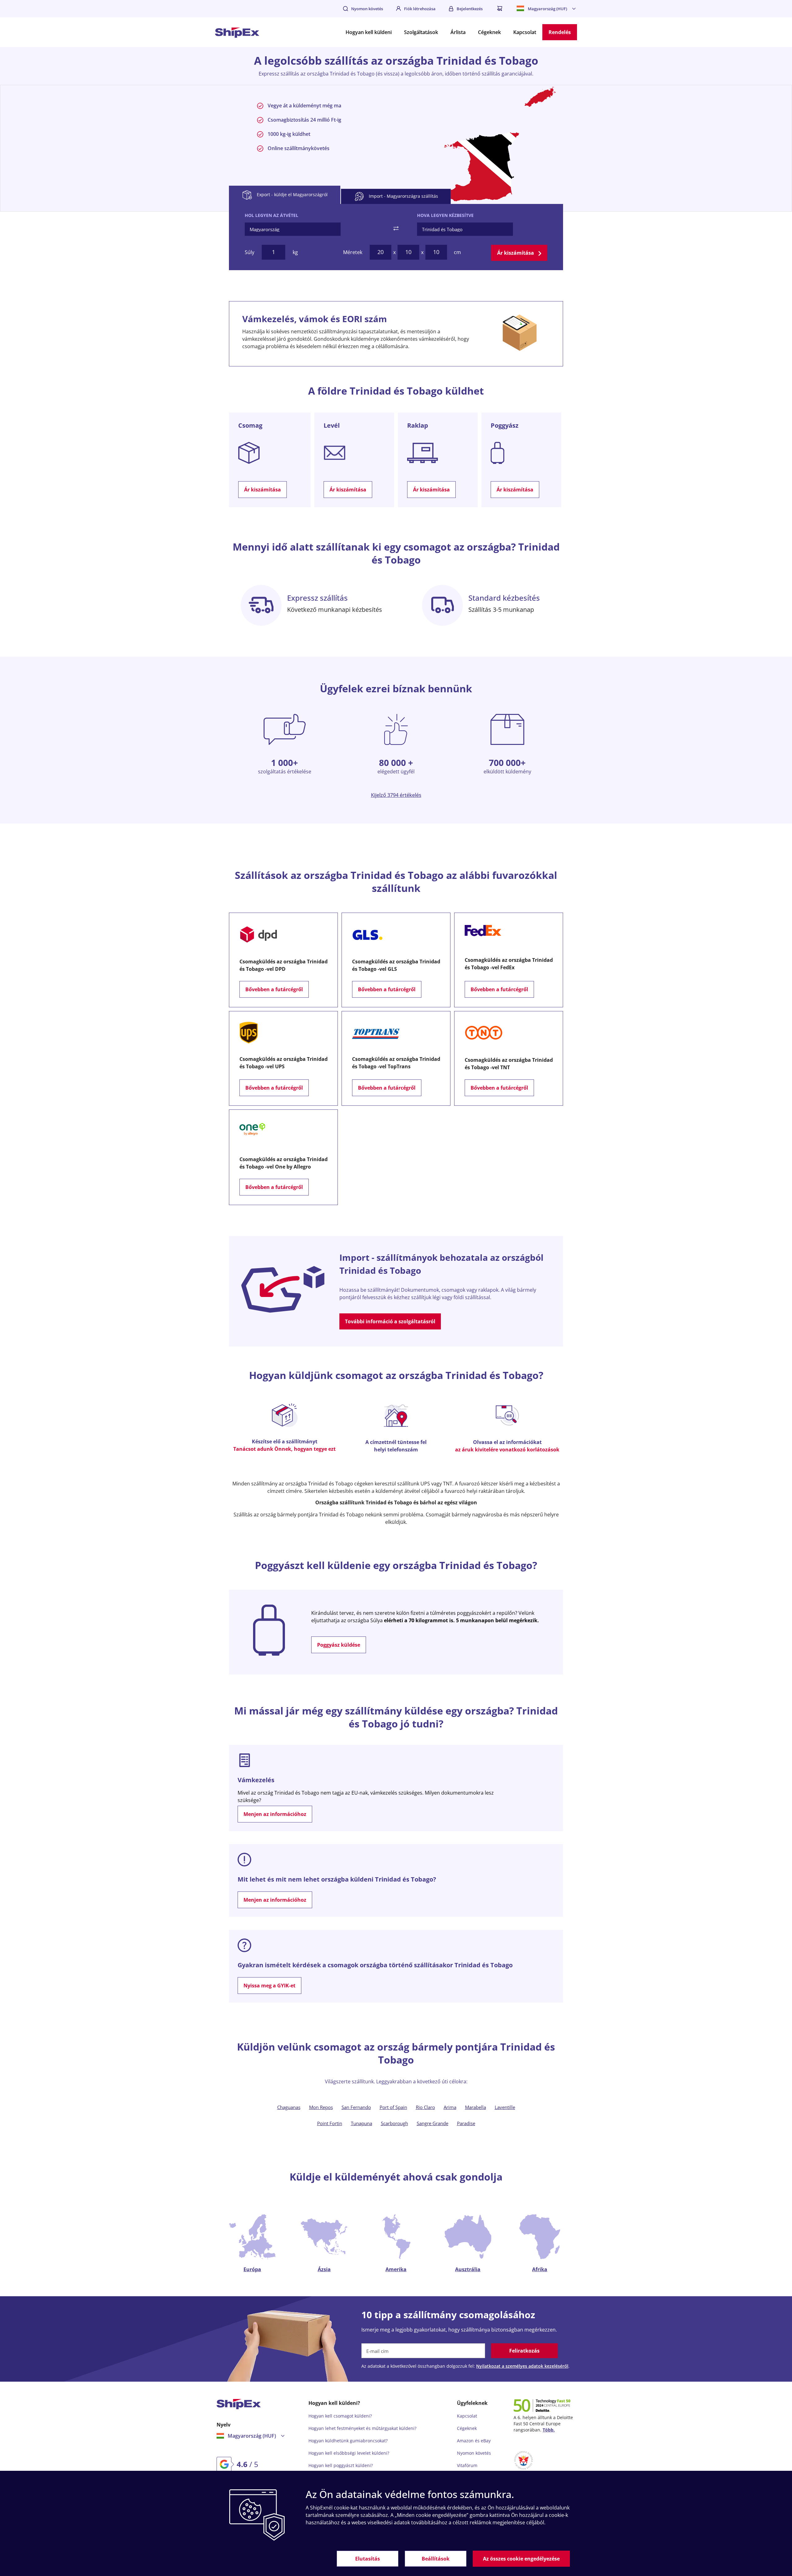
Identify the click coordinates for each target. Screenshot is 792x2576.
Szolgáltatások (421, 32)
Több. (549, 2430)
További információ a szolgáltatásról (390, 1321)
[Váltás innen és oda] (396, 228)
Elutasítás (368, 2559)
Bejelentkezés (470, 9)
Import (403, 196)
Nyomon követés (367, 9)
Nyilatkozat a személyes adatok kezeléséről (522, 2366)
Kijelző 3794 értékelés (396, 795)
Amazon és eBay (474, 2441)
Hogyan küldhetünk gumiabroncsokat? (348, 2441)
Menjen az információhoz (275, 1814)
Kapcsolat (525, 32)
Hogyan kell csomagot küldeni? (340, 2416)
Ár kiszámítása (516, 253)
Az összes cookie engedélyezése (521, 2559)
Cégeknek (489, 32)
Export (292, 194)
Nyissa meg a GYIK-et (269, 1986)
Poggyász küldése (339, 1645)
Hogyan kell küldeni (369, 32)
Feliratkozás (524, 2351)
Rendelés (560, 32)
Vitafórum (467, 2465)
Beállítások (436, 2559)
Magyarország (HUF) (547, 9)
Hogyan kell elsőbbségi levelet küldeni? (349, 2453)
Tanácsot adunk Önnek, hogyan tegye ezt (284, 1449)
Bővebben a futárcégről (274, 989)
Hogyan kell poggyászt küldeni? (341, 2465)
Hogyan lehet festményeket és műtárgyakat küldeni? (362, 2428)
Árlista (458, 32)
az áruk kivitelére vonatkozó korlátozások (507, 1450)
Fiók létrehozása (420, 9)
